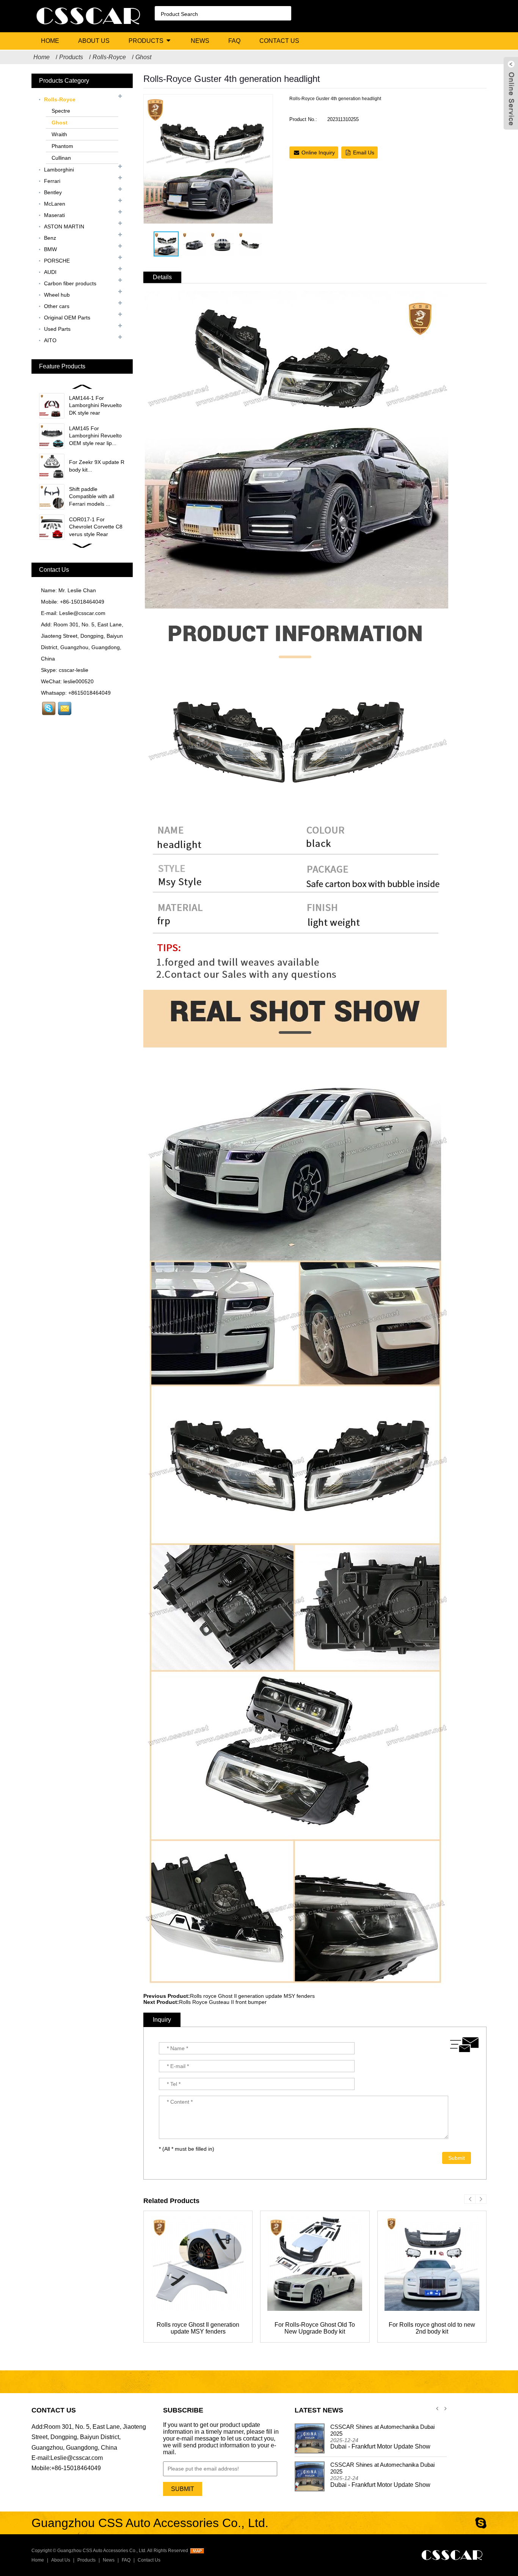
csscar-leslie (74, 670)
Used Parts (57, 329)
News (200, 41)
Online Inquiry (318, 153)
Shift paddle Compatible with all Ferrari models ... (92, 496)
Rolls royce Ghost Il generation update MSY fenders (252, 1996)
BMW (50, 249)
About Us (94, 41)
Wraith (59, 134)
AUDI (50, 272)
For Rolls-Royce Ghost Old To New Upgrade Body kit (315, 2328)
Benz (50, 238)
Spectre (61, 111)
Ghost (143, 57)
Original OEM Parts (67, 318)
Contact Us (279, 41)
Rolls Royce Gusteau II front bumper (223, 2002)
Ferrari (52, 181)
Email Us (364, 153)
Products (146, 41)
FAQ (234, 41)
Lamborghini (59, 170)
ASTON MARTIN (64, 226)
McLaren (55, 204)
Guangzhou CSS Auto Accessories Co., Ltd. (102, 2551)
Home (50, 41)
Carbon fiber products (70, 283)
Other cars (57, 306)
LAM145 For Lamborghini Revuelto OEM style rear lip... (95, 436)
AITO (50, 340)
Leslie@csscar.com (82, 613)
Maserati (54, 215)
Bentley (53, 192)
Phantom (62, 146)
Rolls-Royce (109, 57)
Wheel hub (57, 295)
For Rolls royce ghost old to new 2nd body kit (432, 2328)
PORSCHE (57, 261)
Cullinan (61, 158)
